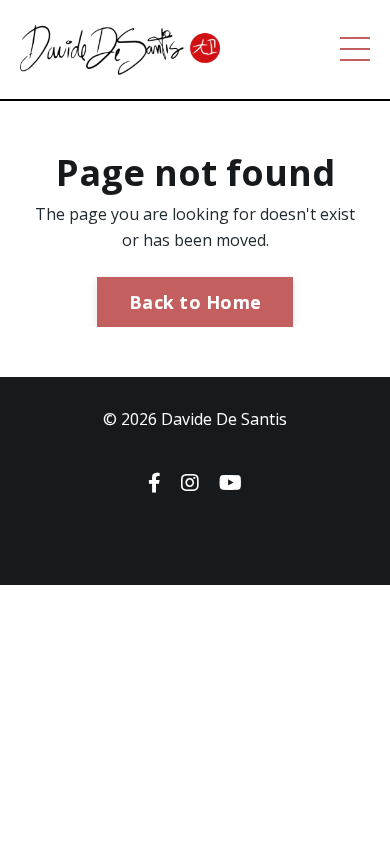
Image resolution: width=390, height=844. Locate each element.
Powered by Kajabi (195, 533)
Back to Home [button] (195, 302)
